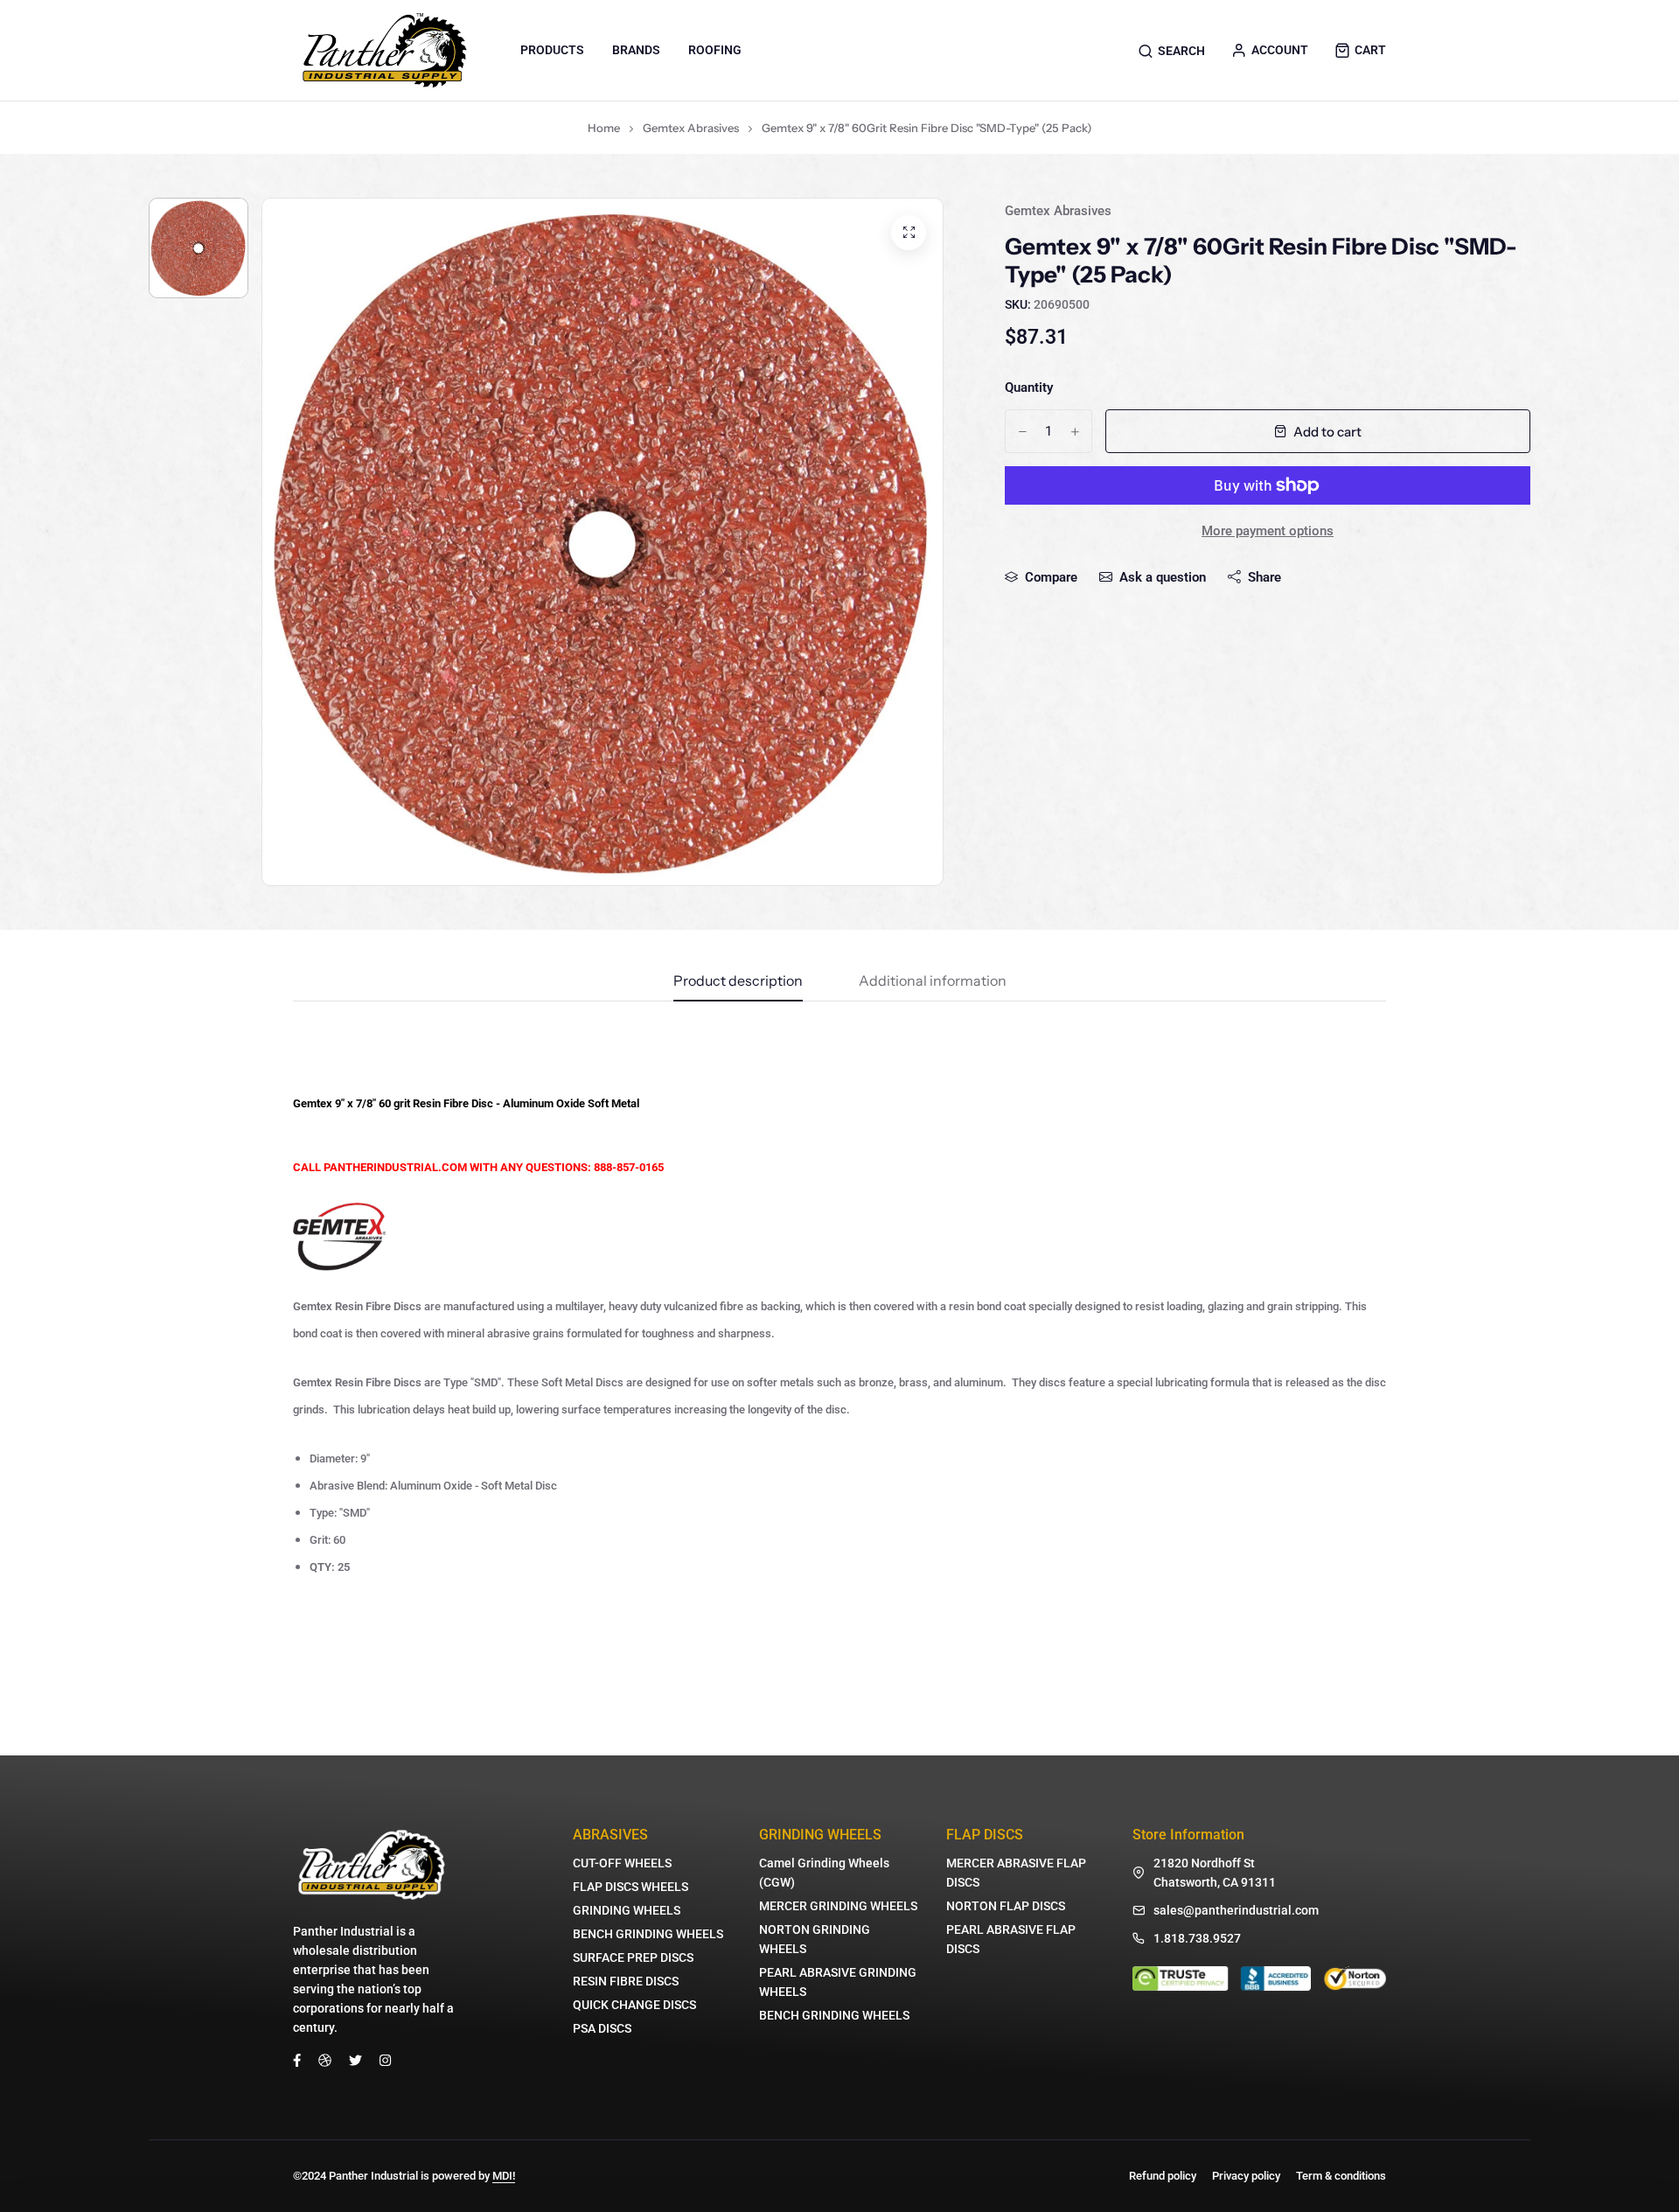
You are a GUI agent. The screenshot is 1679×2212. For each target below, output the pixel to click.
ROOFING (715, 50)
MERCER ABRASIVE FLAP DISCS (1016, 1873)
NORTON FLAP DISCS (1006, 1906)
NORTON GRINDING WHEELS (815, 1939)
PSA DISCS (602, 2028)
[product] (909, 233)
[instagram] (385, 2060)
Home (604, 128)
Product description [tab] (738, 981)
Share (1264, 577)
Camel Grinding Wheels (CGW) (824, 1873)
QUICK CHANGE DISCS (634, 2005)
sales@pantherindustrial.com (1236, 1910)
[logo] (385, 50)
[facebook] (297, 2060)
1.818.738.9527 (1197, 1938)
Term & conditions (1341, 2176)
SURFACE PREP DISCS (633, 1957)
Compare (1051, 577)
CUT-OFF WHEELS (622, 1863)
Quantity (1029, 387)
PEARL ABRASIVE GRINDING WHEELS (838, 1982)
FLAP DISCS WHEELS (630, 1887)
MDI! (504, 2176)
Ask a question (1163, 577)
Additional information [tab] (933, 981)
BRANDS (636, 50)
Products (552, 50)
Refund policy (1163, 2176)
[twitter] (355, 2060)
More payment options (1268, 531)
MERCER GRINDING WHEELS (838, 1906)
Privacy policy (1246, 2176)
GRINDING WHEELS (627, 1910)
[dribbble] (325, 2060)
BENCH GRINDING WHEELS (648, 1934)
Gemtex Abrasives (691, 128)
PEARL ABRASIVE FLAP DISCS (1011, 1939)
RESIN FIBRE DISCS (626, 1981)
